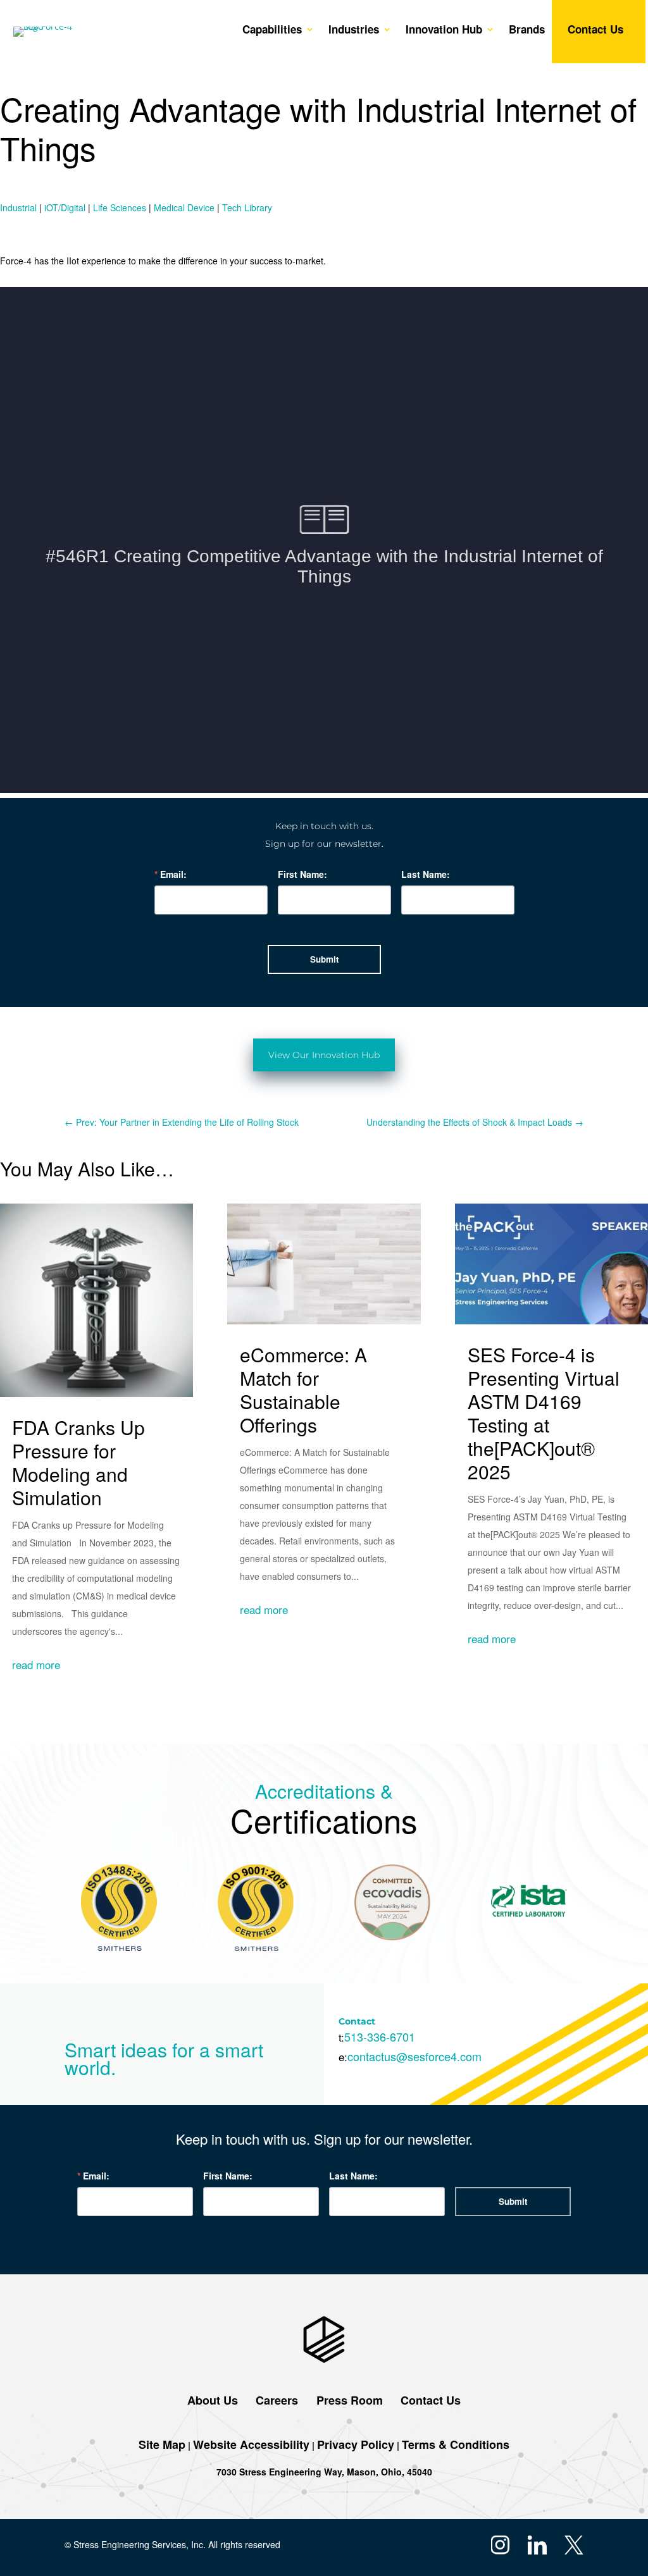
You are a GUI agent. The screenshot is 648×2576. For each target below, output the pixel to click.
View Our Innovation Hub (324, 1055)
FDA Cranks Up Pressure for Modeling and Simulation (78, 1462)
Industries (354, 31)
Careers (277, 2400)
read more (36, 1664)
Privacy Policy (356, 2444)
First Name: (302, 874)
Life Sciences (120, 207)
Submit (324, 959)
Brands (527, 31)
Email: (173, 874)
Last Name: (426, 874)
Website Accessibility (251, 2444)
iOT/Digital (65, 207)
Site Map (162, 2444)
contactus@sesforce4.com (414, 2056)
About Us (213, 2400)
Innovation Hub (444, 31)
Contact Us (595, 31)
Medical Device (184, 207)
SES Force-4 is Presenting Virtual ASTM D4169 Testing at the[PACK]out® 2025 (544, 1413)
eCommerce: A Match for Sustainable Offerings (303, 1390)
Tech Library (247, 207)
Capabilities (272, 31)
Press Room (348, 2400)
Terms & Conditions (456, 2444)
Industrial (18, 207)
